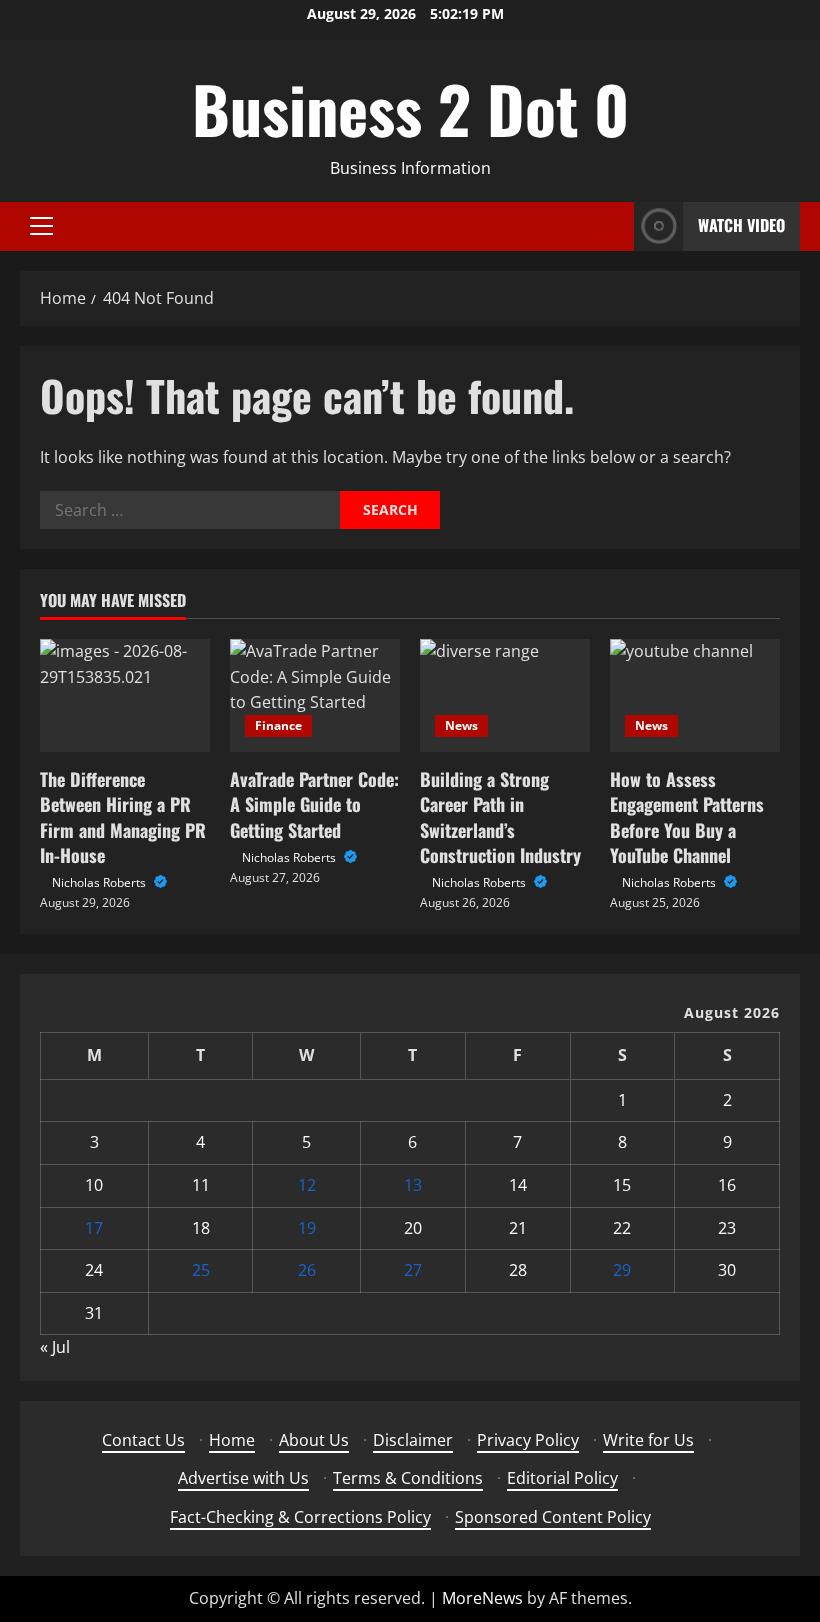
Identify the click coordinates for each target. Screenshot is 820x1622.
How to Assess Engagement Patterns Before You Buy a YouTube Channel (687, 817)
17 (94, 1228)
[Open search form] (613, 226)
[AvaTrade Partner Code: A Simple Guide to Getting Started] (315, 695)
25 (201, 1270)
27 (413, 1270)
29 (622, 1270)
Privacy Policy (528, 1440)
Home (232, 1440)
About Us (314, 1440)
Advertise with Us (243, 1478)
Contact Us (143, 1440)
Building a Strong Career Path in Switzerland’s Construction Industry (500, 817)
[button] (41, 226)
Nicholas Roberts (100, 882)
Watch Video (741, 225)
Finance (278, 725)
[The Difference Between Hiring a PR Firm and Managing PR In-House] (125, 695)
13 (413, 1185)
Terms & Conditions (408, 1478)
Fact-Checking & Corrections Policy (300, 1517)
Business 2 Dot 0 (410, 108)
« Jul (55, 1347)
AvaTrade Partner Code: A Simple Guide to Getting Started (314, 804)
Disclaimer (413, 1440)
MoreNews (482, 1598)
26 (307, 1270)
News (461, 725)
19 (307, 1228)
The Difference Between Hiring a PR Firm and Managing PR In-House (123, 817)
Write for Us (648, 1440)
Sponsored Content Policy (553, 1517)
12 (307, 1185)
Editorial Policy (562, 1478)
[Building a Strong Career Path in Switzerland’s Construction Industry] (505, 695)
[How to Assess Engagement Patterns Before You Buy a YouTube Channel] (695, 695)
